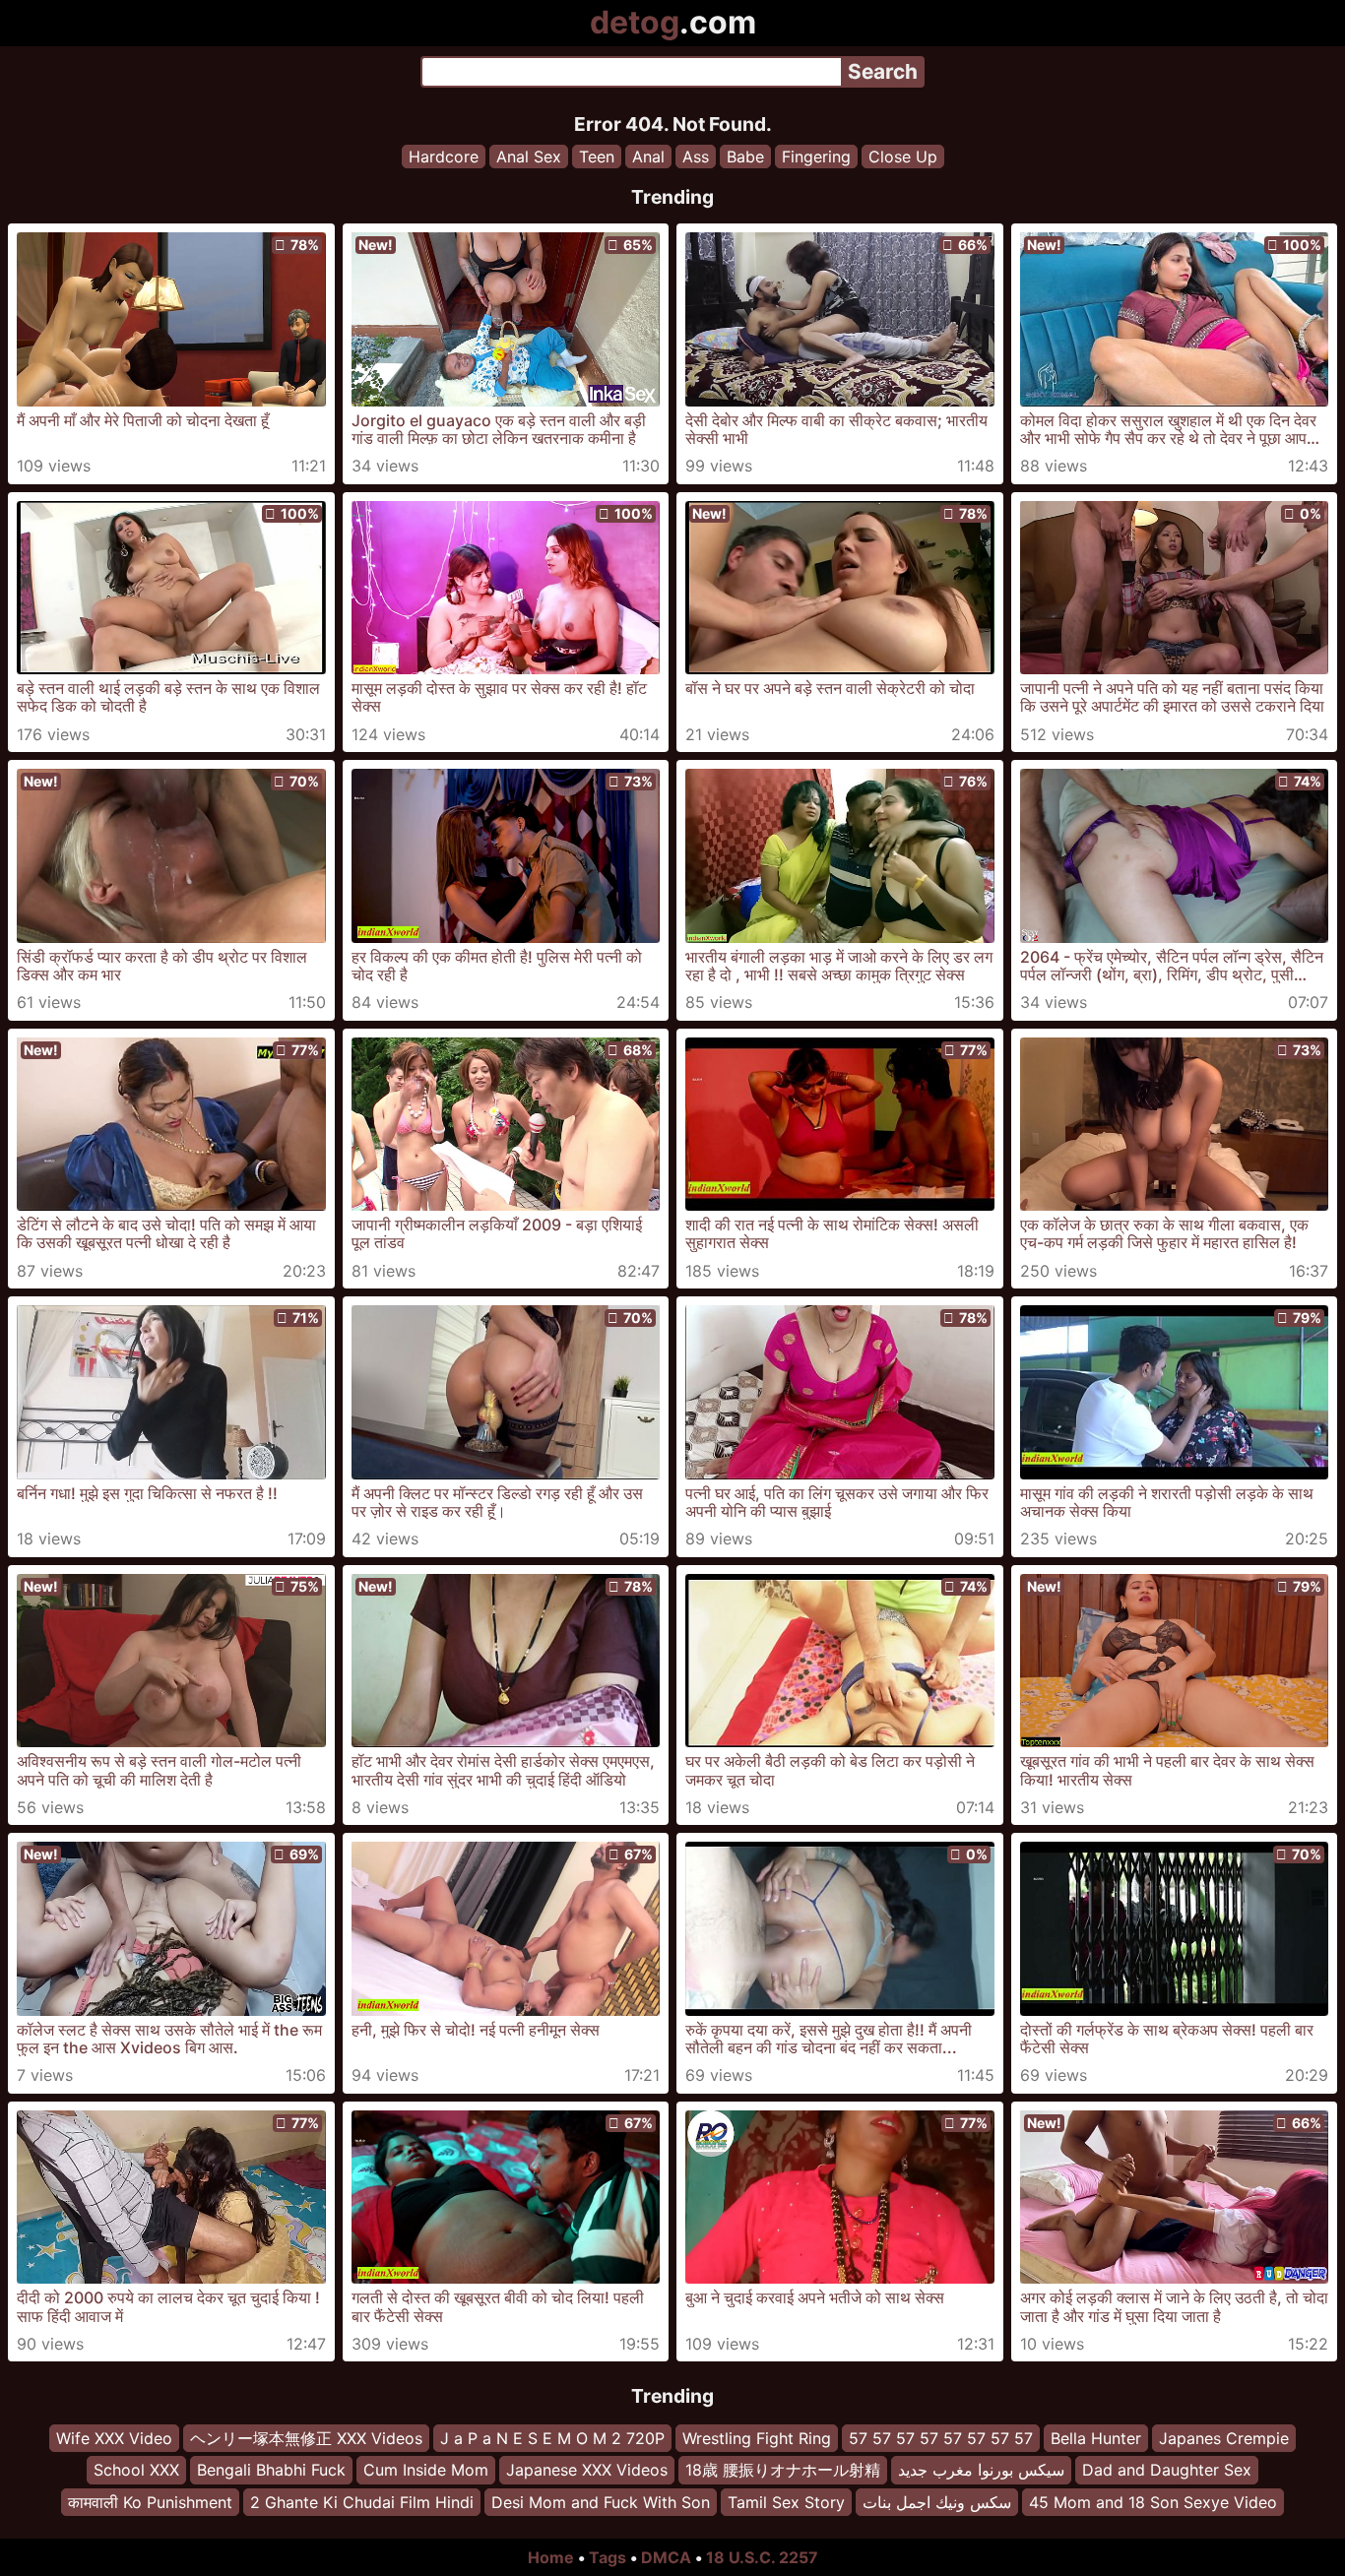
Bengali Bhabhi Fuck (271, 2471)
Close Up (903, 157)
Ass (696, 157)
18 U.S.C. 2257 (762, 2557)
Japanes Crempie (1224, 2438)
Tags (608, 2557)
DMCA (666, 2557)
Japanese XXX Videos (587, 2471)
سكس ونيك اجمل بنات (937, 2502)
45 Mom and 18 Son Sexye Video (1153, 2502)
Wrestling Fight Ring (757, 2438)
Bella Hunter (1096, 2438)
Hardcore (444, 157)
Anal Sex (529, 157)
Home (551, 2557)
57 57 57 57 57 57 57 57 (941, 2438)
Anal (648, 157)
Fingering (816, 157)
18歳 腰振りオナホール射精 (783, 2471)
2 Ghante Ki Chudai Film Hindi (362, 2502)
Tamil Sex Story (786, 2502)
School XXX (136, 2471)
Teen (597, 157)
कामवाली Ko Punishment (150, 2502)
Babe (745, 157)
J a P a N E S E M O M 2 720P (552, 2438)
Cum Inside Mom (426, 2471)
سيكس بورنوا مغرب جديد (981, 2471)
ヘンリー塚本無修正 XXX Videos (306, 2438)
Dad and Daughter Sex (1167, 2471)
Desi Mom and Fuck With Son (601, 2502)
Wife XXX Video (114, 2438)
